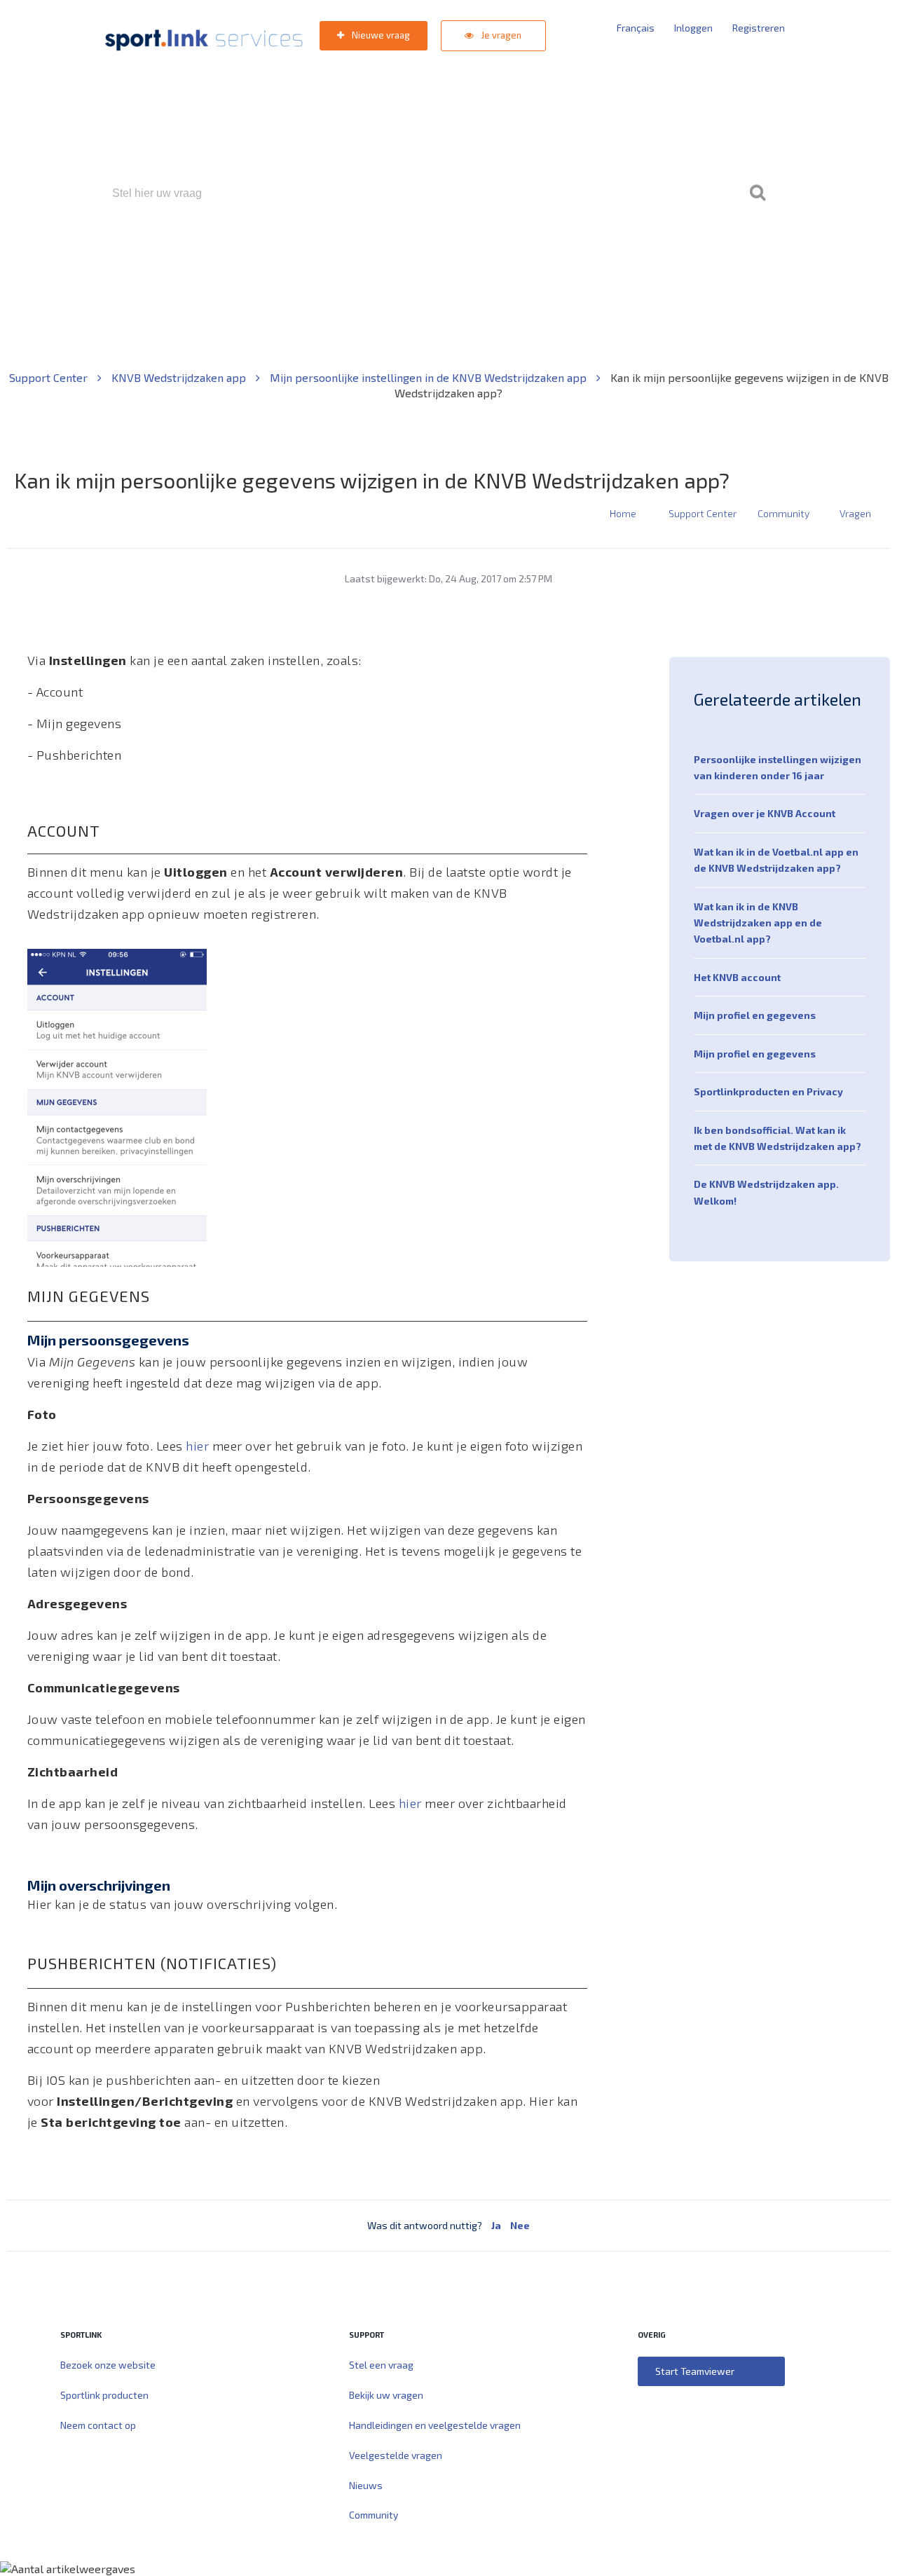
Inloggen (693, 28)
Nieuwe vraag (380, 35)
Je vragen (500, 35)
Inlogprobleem (526, 253)
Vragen (855, 513)
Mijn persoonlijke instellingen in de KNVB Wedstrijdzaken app (430, 377)
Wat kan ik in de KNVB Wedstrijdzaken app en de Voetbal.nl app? (758, 923)
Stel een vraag (381, 2365)
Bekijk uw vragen (386, 2395)
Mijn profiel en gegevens (755, 1015)
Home (623, 513)
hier (197, 1446)
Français (636, 28)
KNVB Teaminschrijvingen (418, 253)
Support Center (50, 377)
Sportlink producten (104, 2395)
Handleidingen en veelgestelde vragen (435, 2425)
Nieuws (366, 2485)
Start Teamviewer (695, 2371)
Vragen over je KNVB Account (765, 813)
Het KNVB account (737, 977)
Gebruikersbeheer (616, 253)
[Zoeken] (758, 193)
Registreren (759, 28)
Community (783, 513)
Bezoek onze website (108, 2365)
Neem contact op (98, 2425)
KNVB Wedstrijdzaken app (180, 377)
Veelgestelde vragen (396, 2455)
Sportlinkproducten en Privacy (768, 1091)
